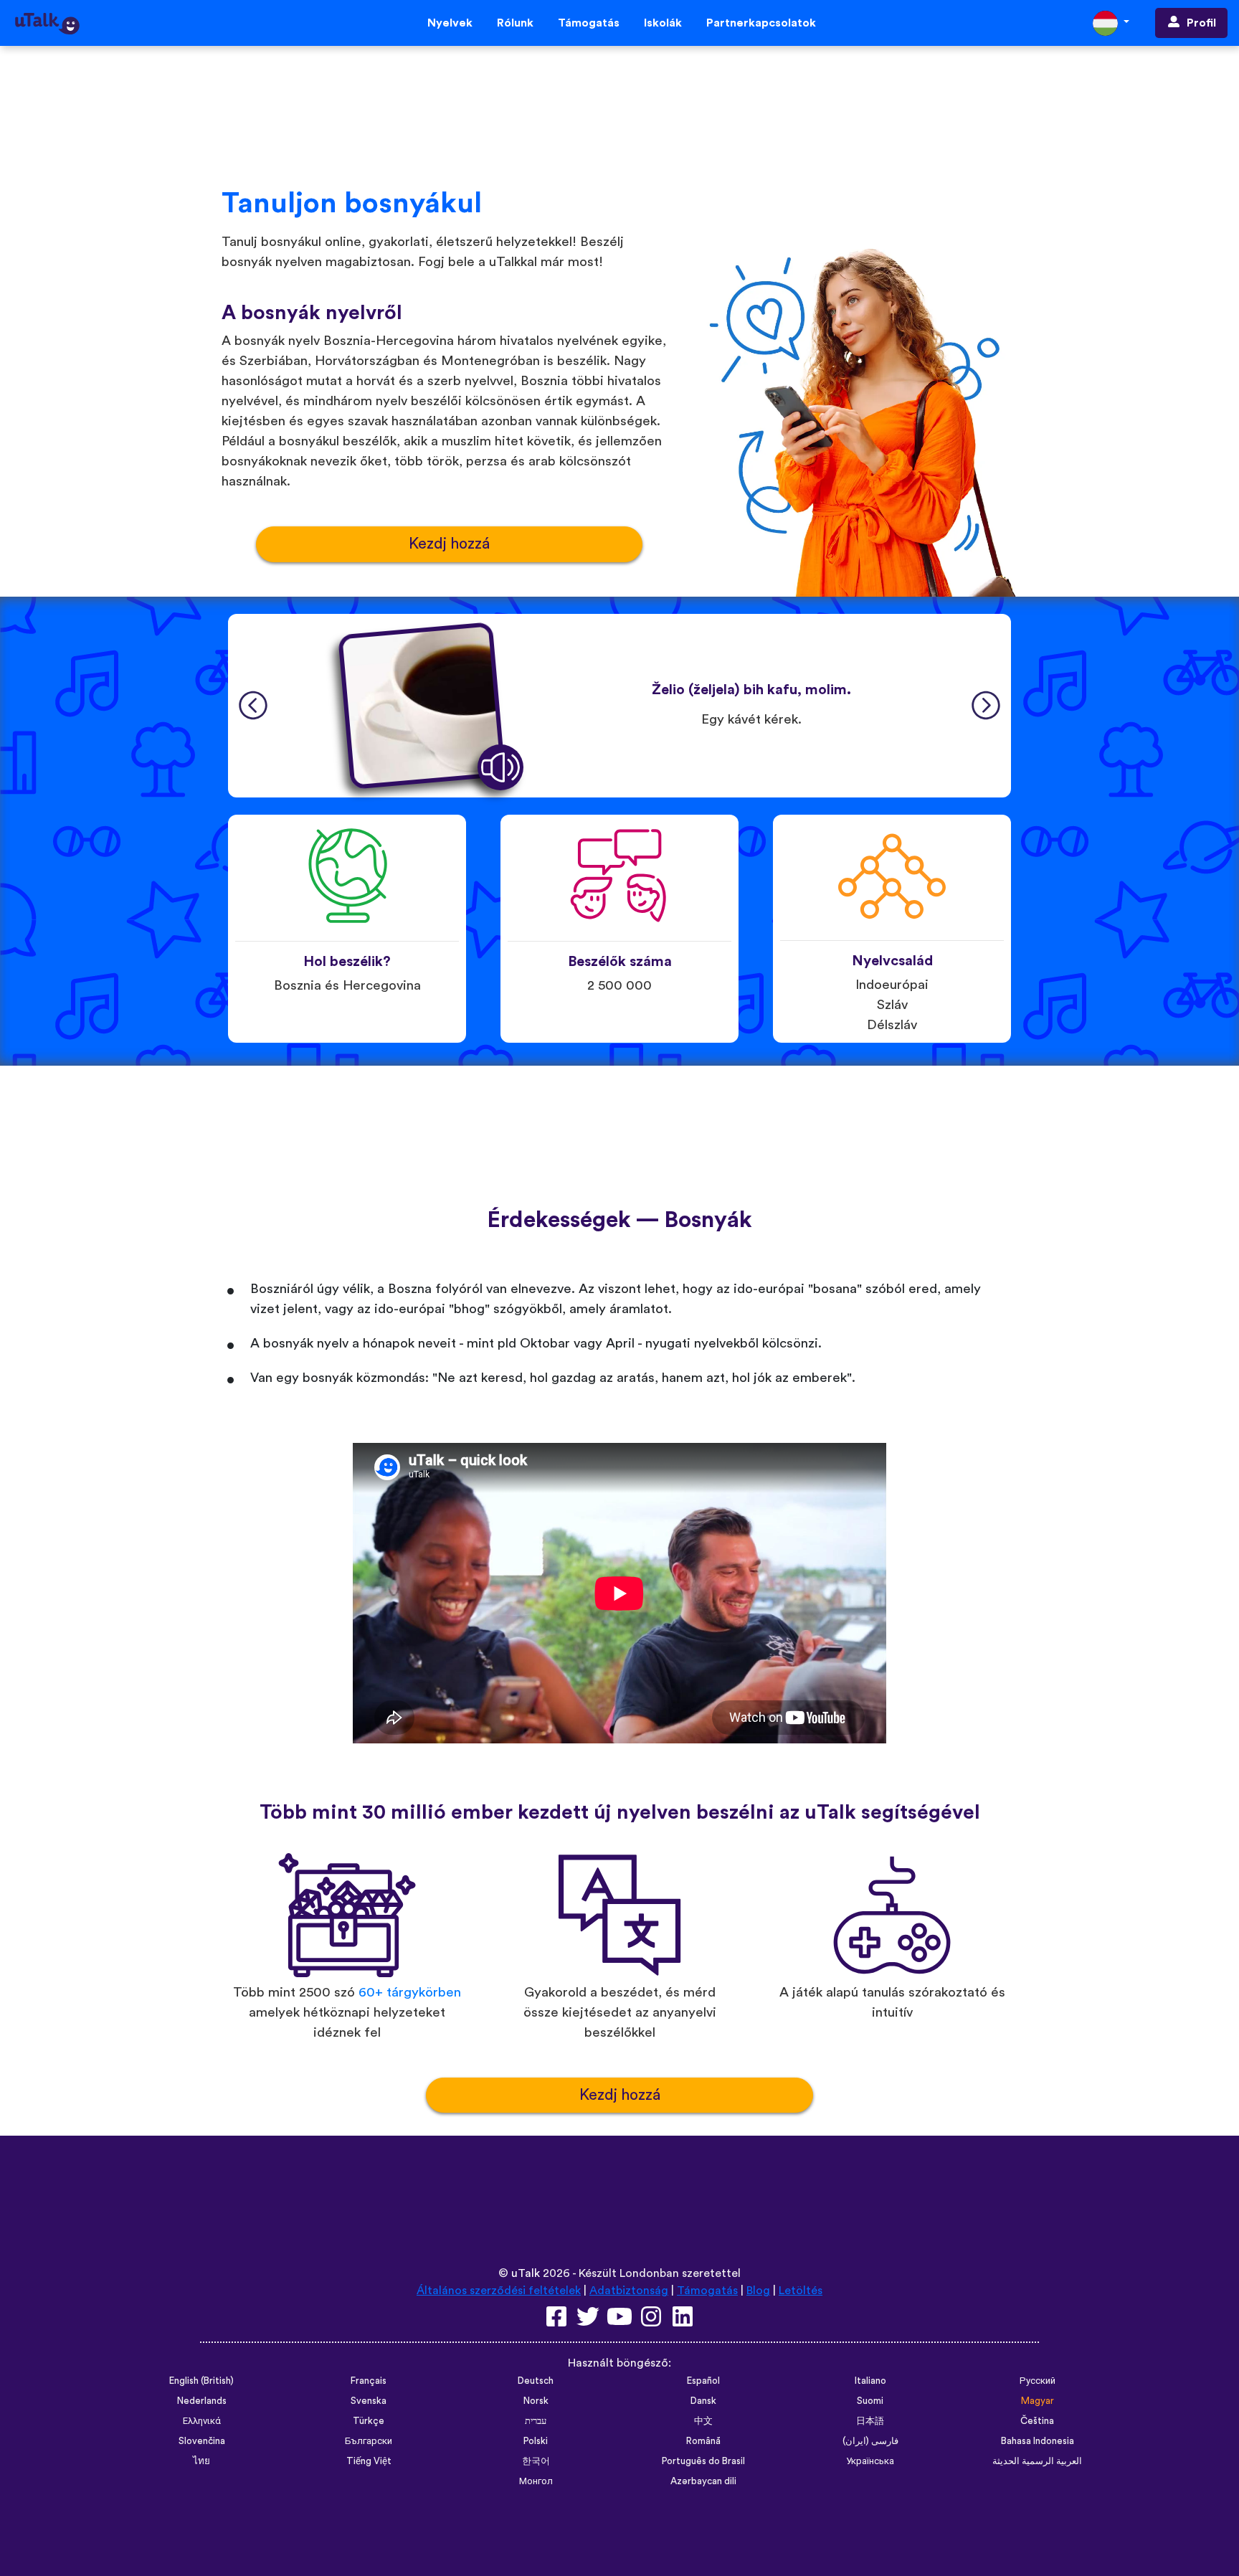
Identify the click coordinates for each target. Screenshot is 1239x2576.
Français (369, 2381)
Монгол (536, 2481)
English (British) (201, 2381)
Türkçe (369, 2421)
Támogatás (589, 23)
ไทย (201, 2461)
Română (703, 2441)
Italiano (870, 2381)
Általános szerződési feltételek (499, 2291)
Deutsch (536, 2381)
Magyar (1038, 2401)
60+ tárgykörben (410, 1993)
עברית (536, 2421)
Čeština (1037, 2421)
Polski (536, 2441)
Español (703, 2381)
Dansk (703, 2401)
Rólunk (515, 23)
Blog (758, 2291)
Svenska (369, 2401)
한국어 (536, 2461)
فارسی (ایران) (870, 2441)
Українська (870, 2461)
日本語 (870, 2421)
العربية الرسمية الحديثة (1037, 2461)
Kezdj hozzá (449, 544)
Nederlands (202, 2401)
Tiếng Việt (369, 2461)
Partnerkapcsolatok (761, 23)
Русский (1038, 2381)
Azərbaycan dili (703, 2481)
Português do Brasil (703, 2461)
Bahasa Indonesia (1038, 2441)
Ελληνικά (202, 2421)
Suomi (870, 2401)
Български (369, 2441)
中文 (703, 2421)
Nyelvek (450, 23)
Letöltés (801, 2291)
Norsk (536, 2401)
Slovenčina (202, 2441)
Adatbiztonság (629, 2291)
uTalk (526, 2273)
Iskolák (663, 23)
